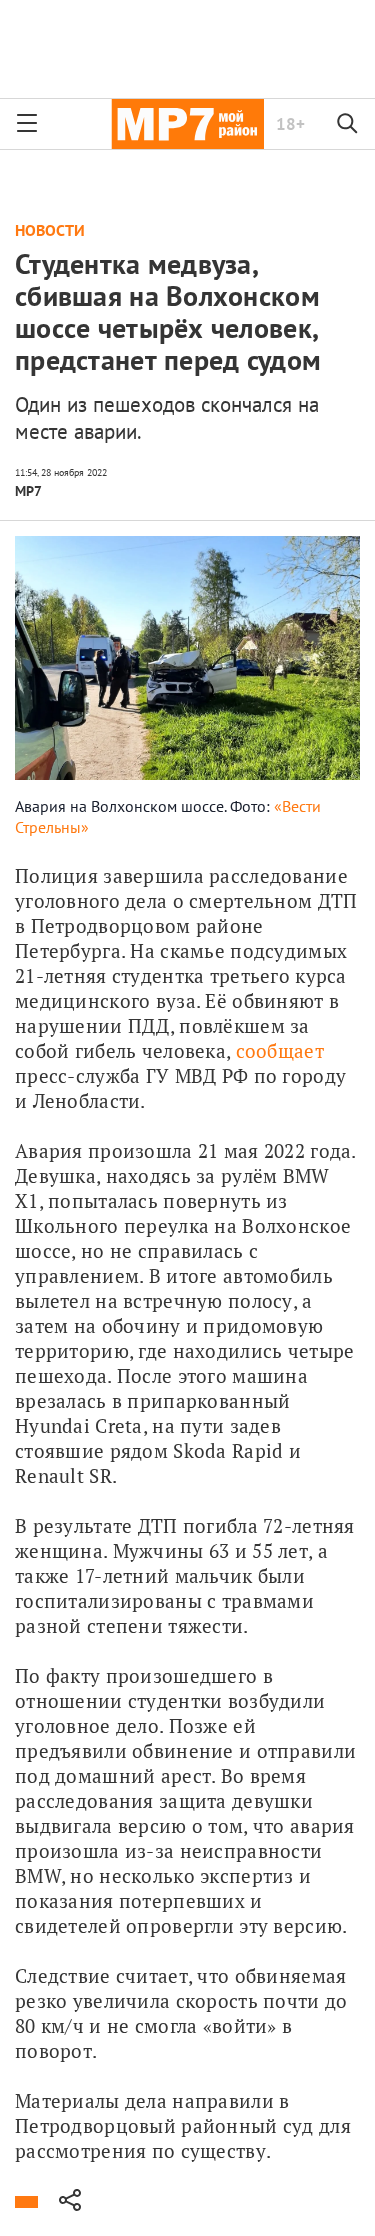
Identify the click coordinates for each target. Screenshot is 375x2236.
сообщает (280, 1050)
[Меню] (27, 124)
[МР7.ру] (187, 124)
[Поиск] (348, 124)
